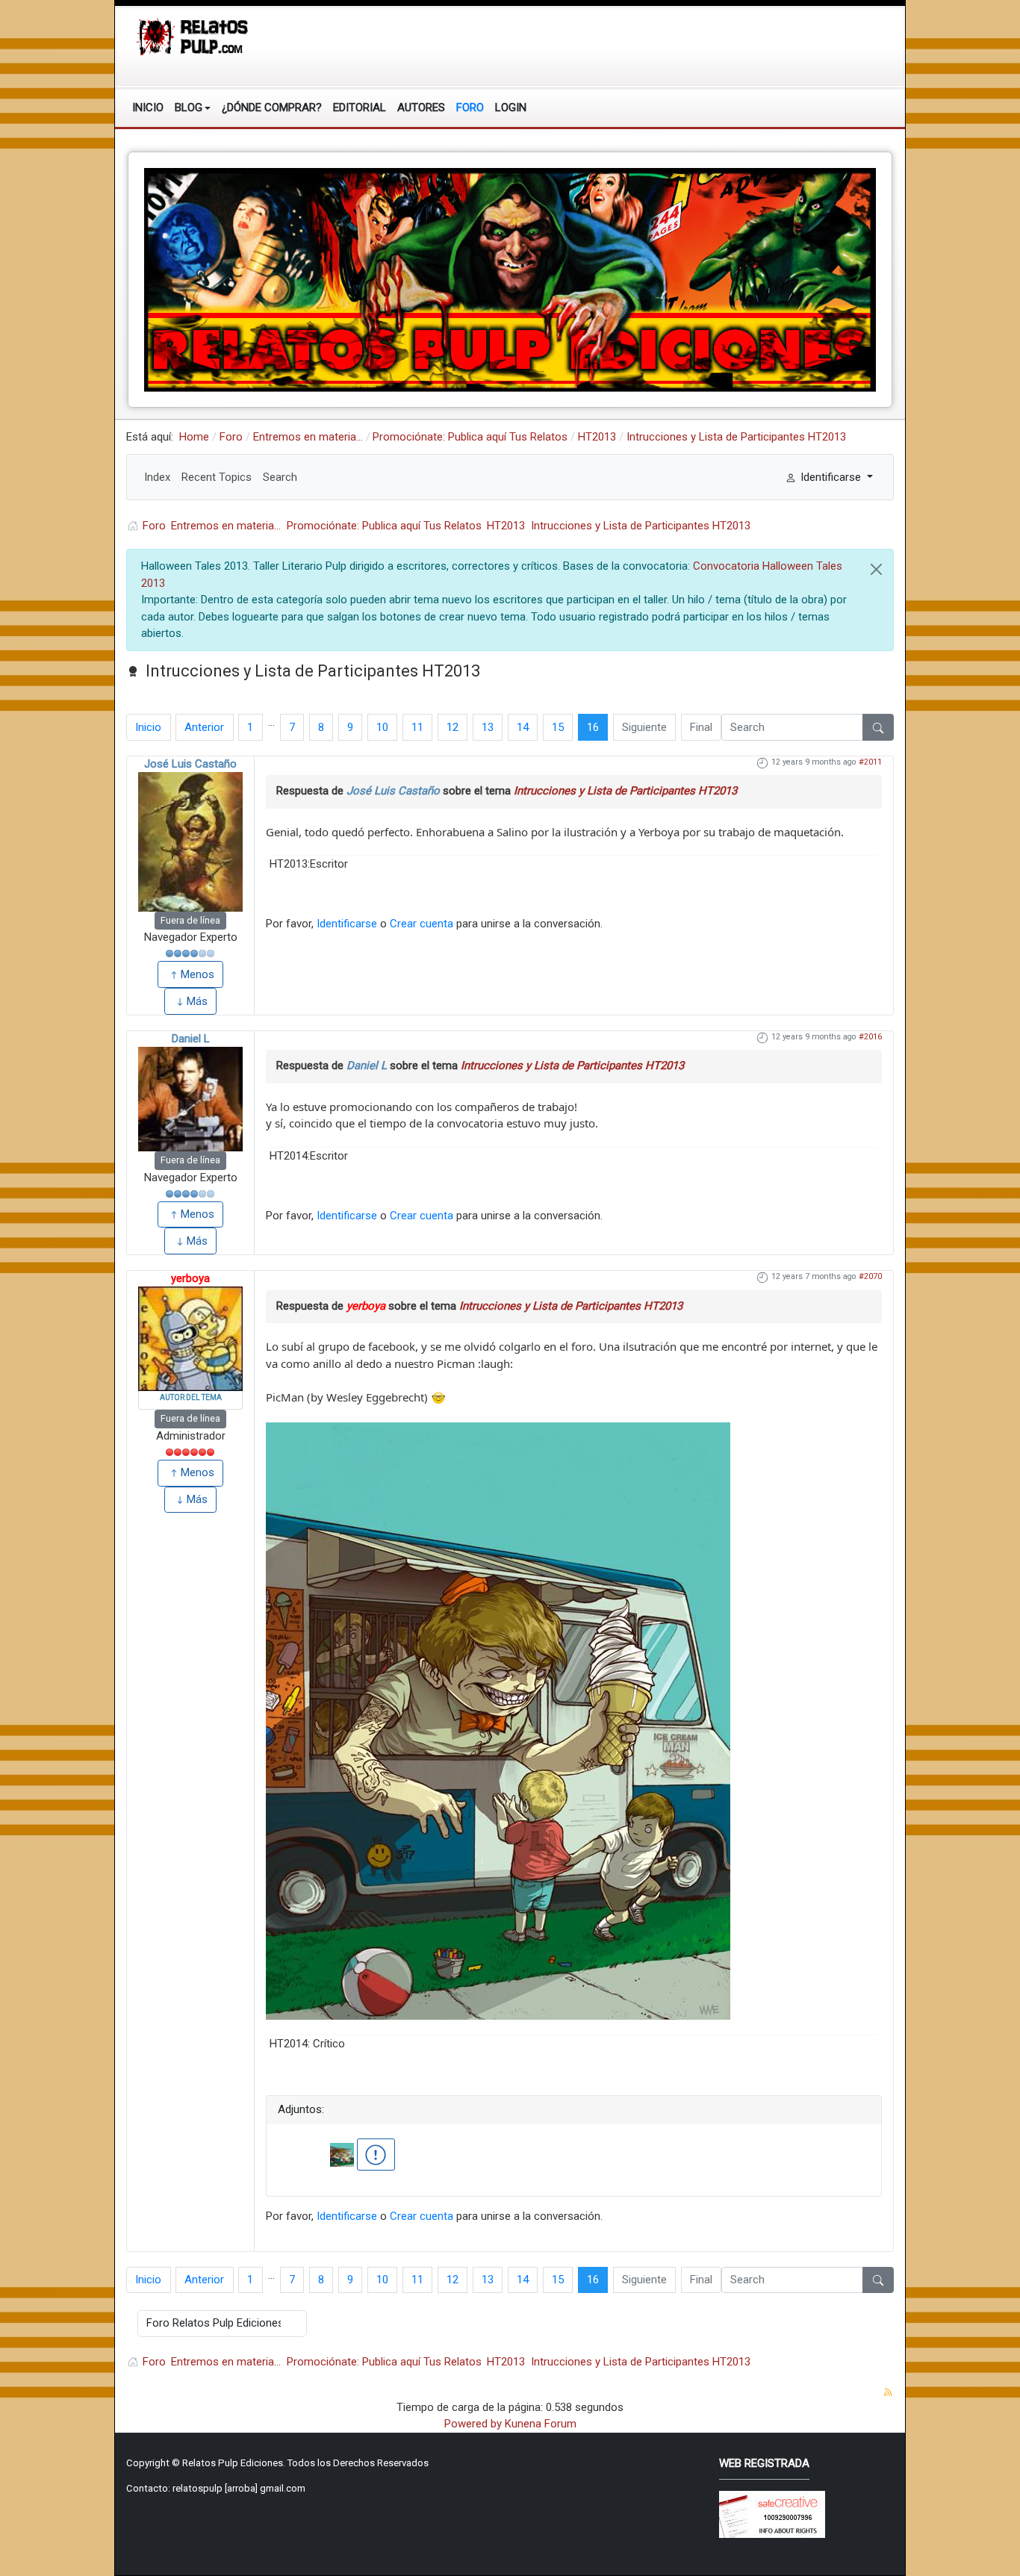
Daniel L (191, 1039)
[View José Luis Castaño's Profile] (190, 842)
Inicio (148, 727)
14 (523, 727)
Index (157, 477)
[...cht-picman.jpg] (498, 1720)
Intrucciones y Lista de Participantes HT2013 (625, 791)
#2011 (870, 762)
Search (280, 477)
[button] (193, 108)
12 (453, 727)
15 (558, 727)
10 (382, 727)
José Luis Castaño (190, 764)
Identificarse (347, 924)
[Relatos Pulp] (193, 36)
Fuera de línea (190, 920)
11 (417, 727)
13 (488, 727)
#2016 (870, 1037)
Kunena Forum (541, 2424)
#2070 (870, 1276)
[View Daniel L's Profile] (190, 1099)
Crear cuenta (422, 924)
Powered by (473, 2424)
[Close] (876, 569)
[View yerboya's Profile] (190, 1339)
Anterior (204, 727)
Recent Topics (217, 477)
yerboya (190, 1278)
